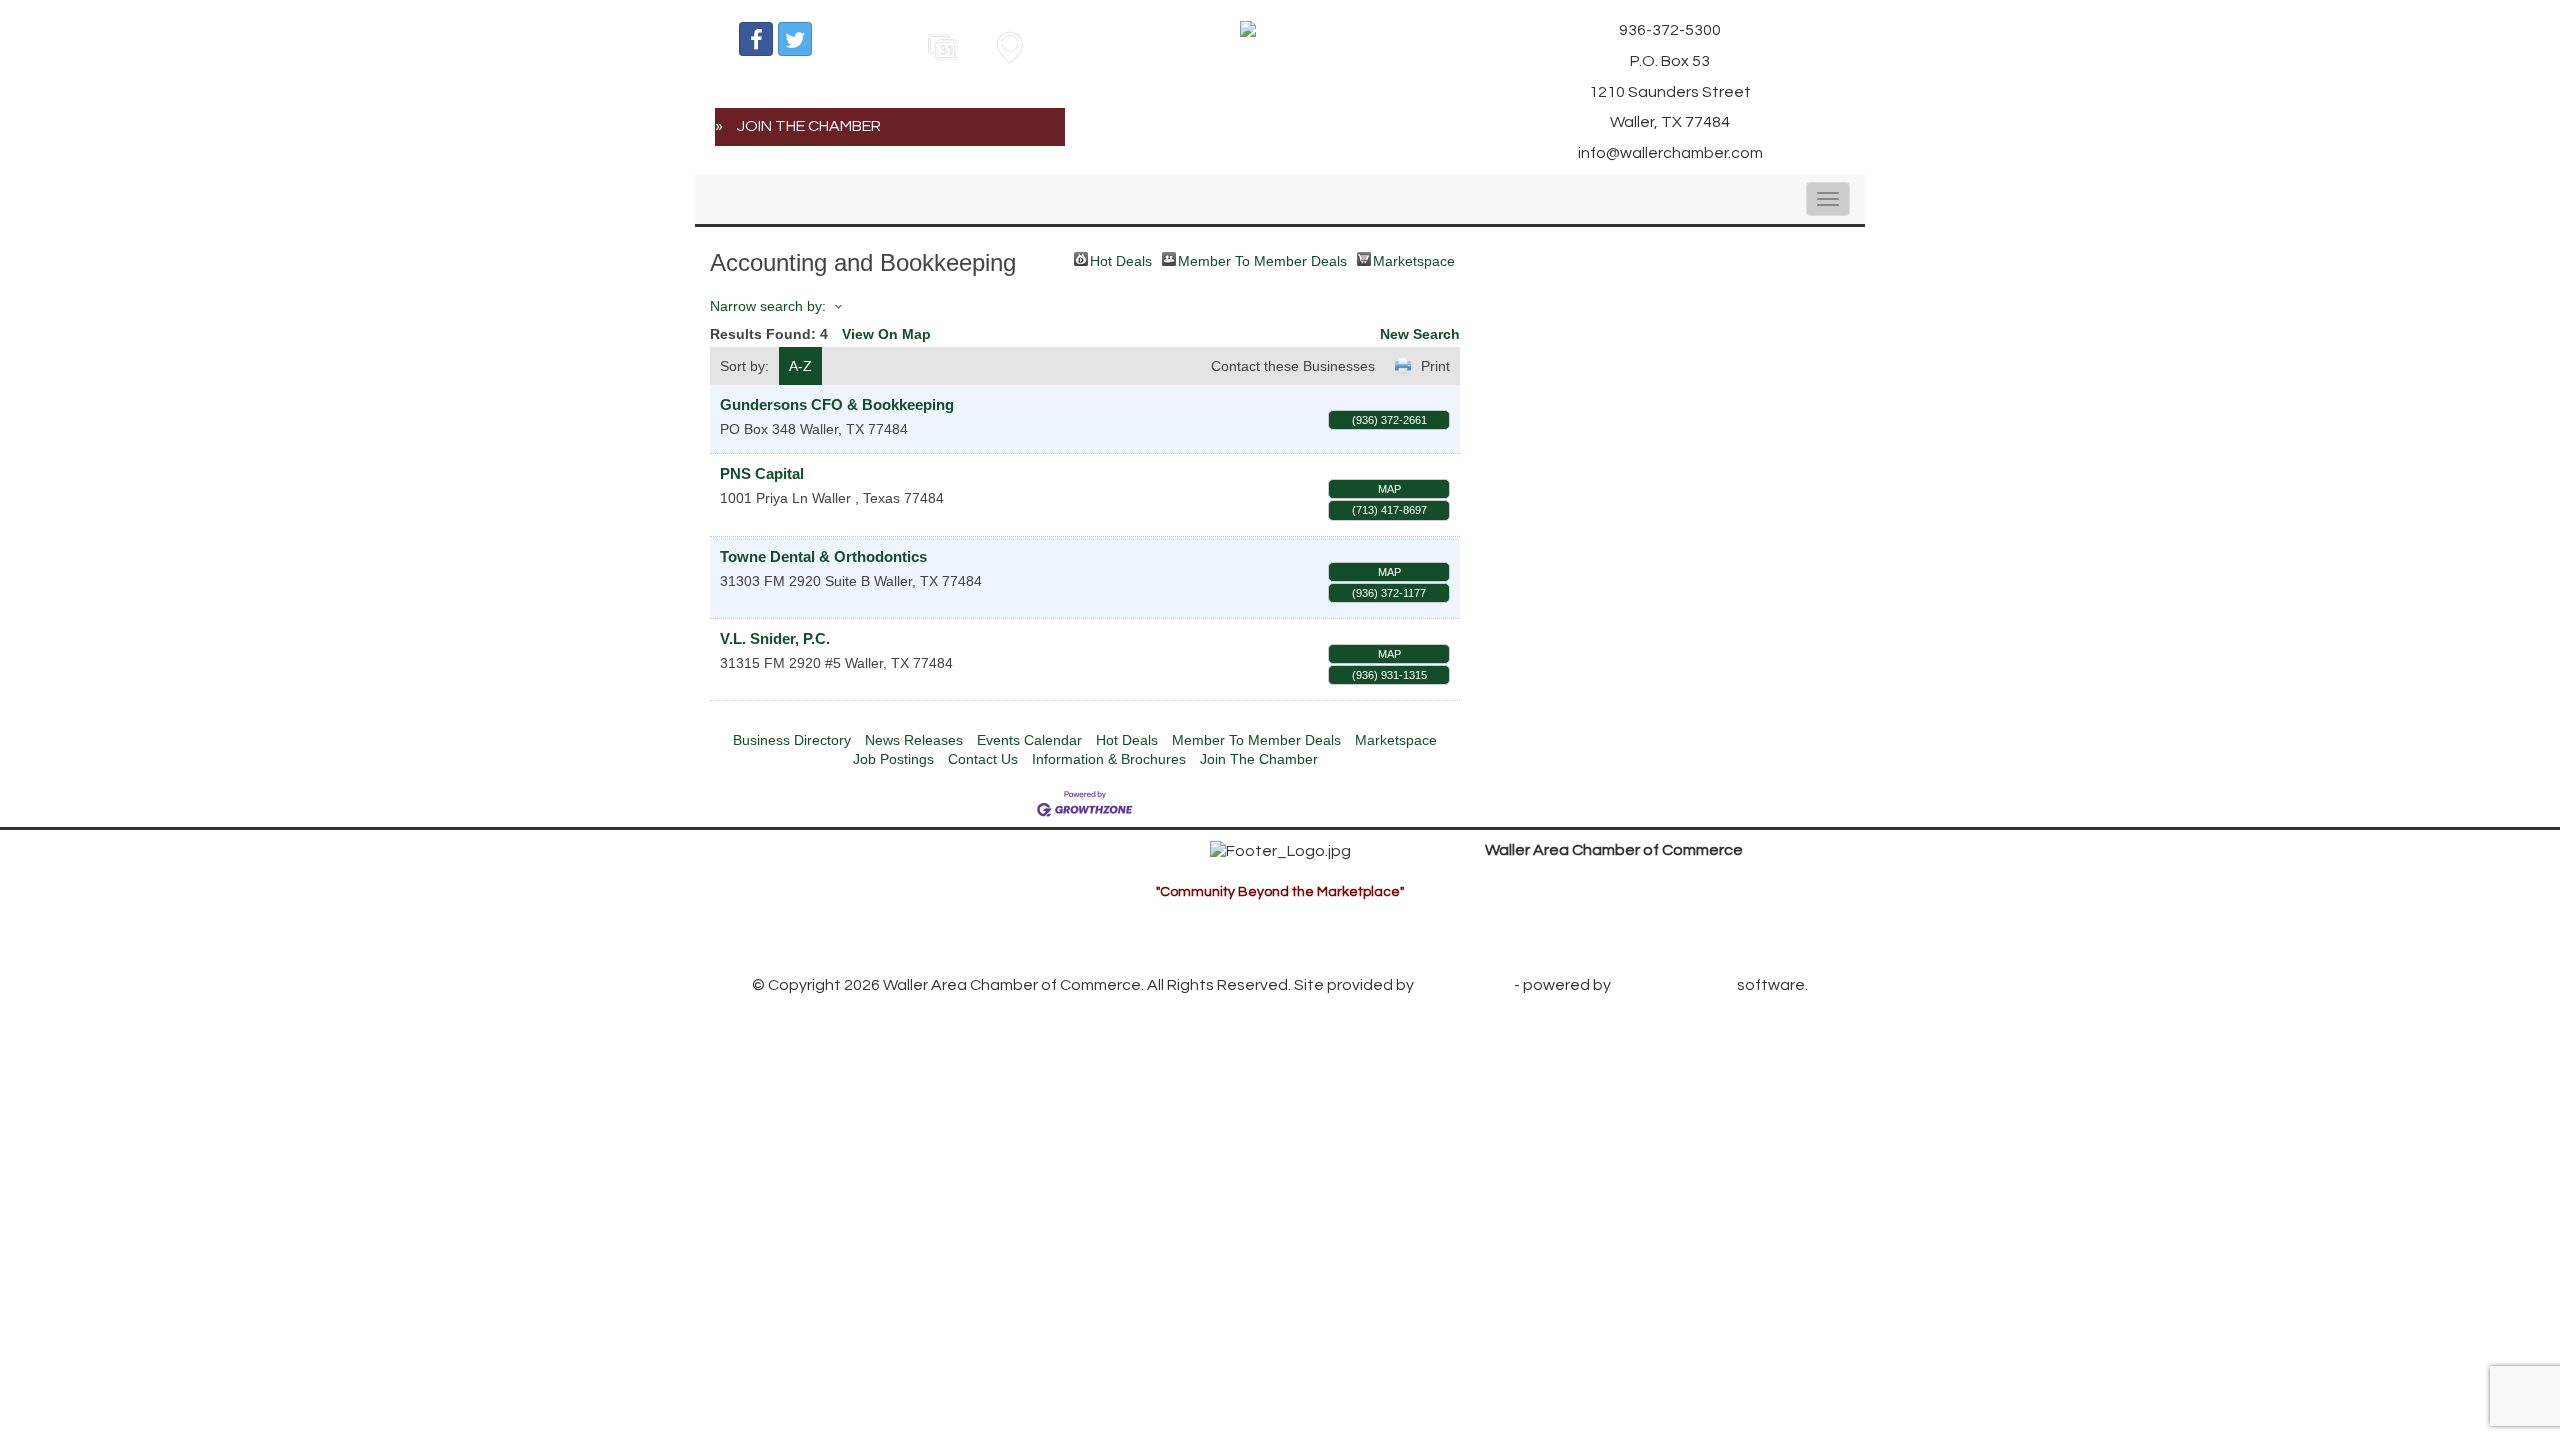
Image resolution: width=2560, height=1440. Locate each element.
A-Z (800, 366)
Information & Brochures (1109, 759)
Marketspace (1414, 259)
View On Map (886, 334)
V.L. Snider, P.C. (775, 638)
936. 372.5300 (1552, 912)
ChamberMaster (1674, 985)
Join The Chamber (1259, 759)
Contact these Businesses (1293, 366)
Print (1435, 366)
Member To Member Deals (1262, 259)
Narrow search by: (768, 306)
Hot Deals (1121, 259)
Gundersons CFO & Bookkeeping (837, 404)
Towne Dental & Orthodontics (823, 556)
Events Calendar (1029, 740)
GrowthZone (1464, 985)
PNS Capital (762, 473)
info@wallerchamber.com (1595, 942)
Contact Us (983, 759)
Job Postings (893, 759)
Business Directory (792, 740)
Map (1389, 489)
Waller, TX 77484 (1607, 881)
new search (1420, 334)
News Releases (914, 740)
